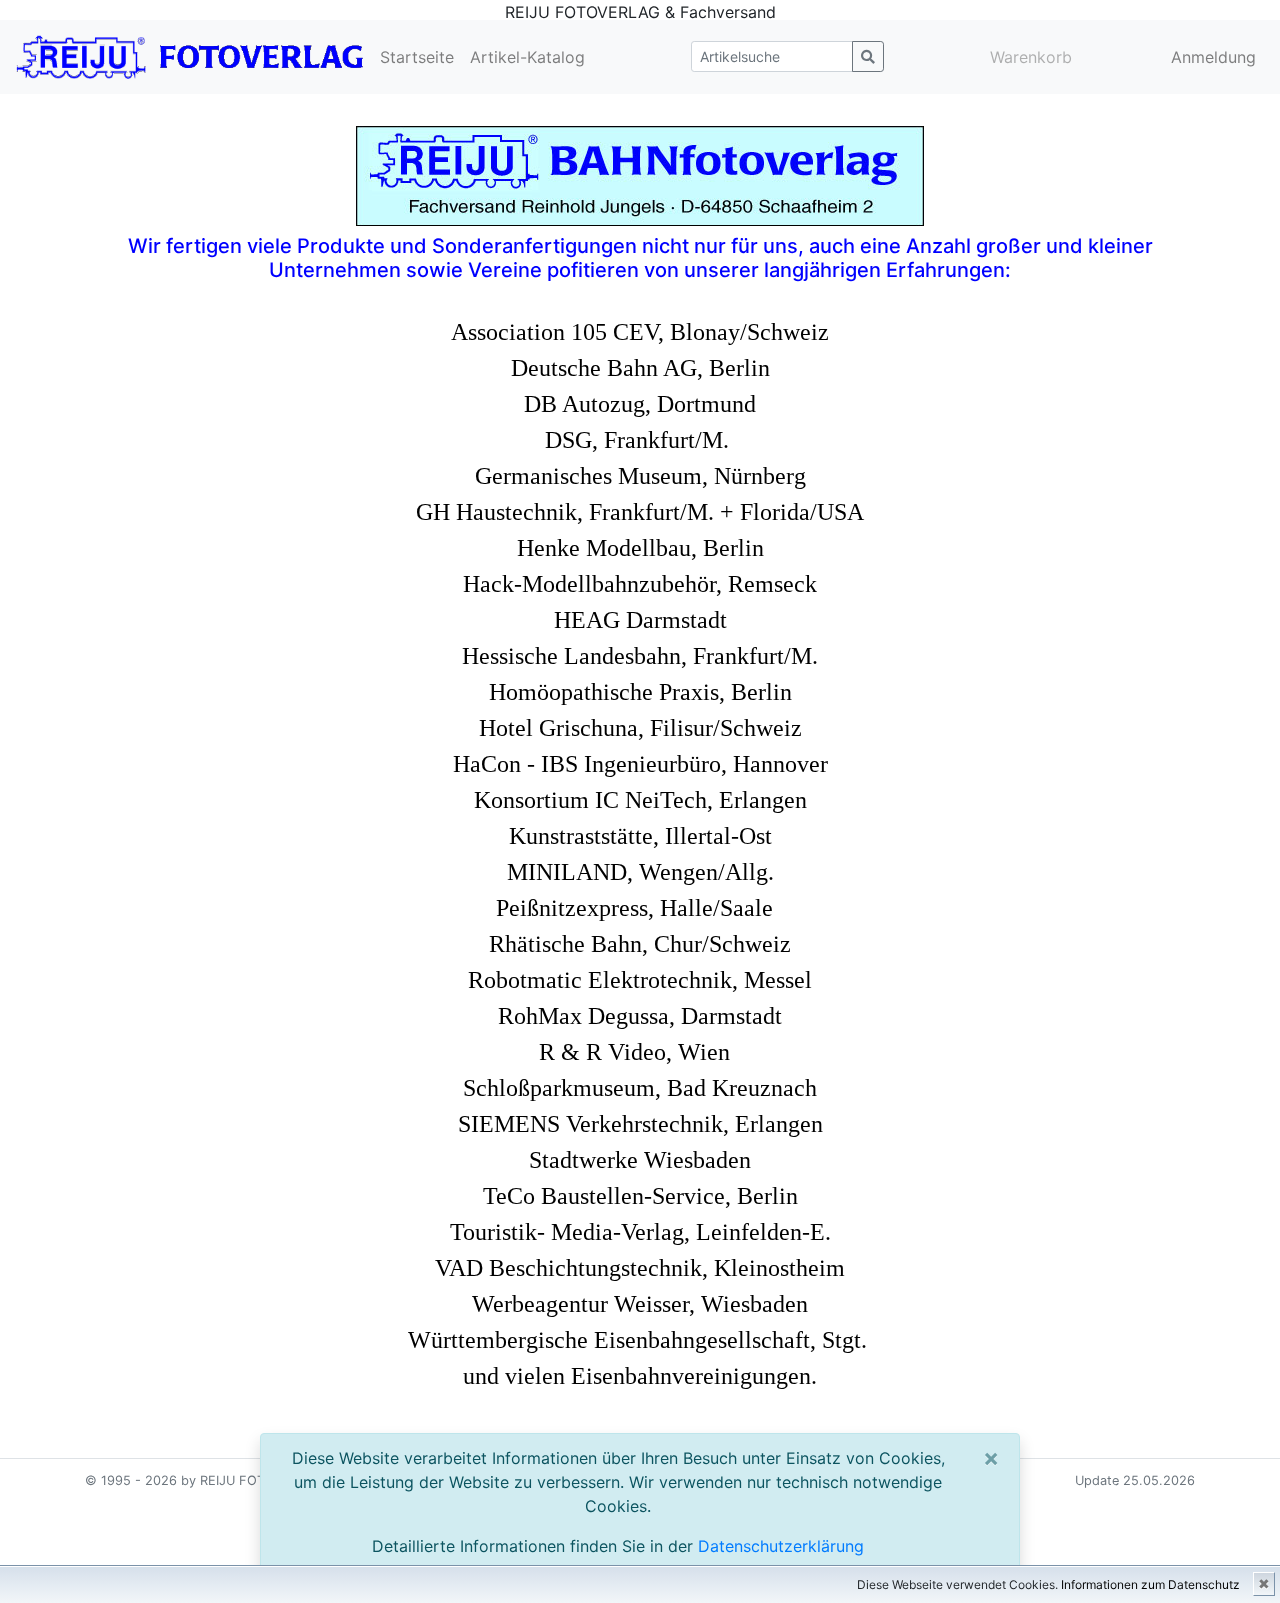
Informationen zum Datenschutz (1150, 1584)
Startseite (417, 57)
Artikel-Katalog (527, 57)
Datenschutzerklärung (781, 1546)
